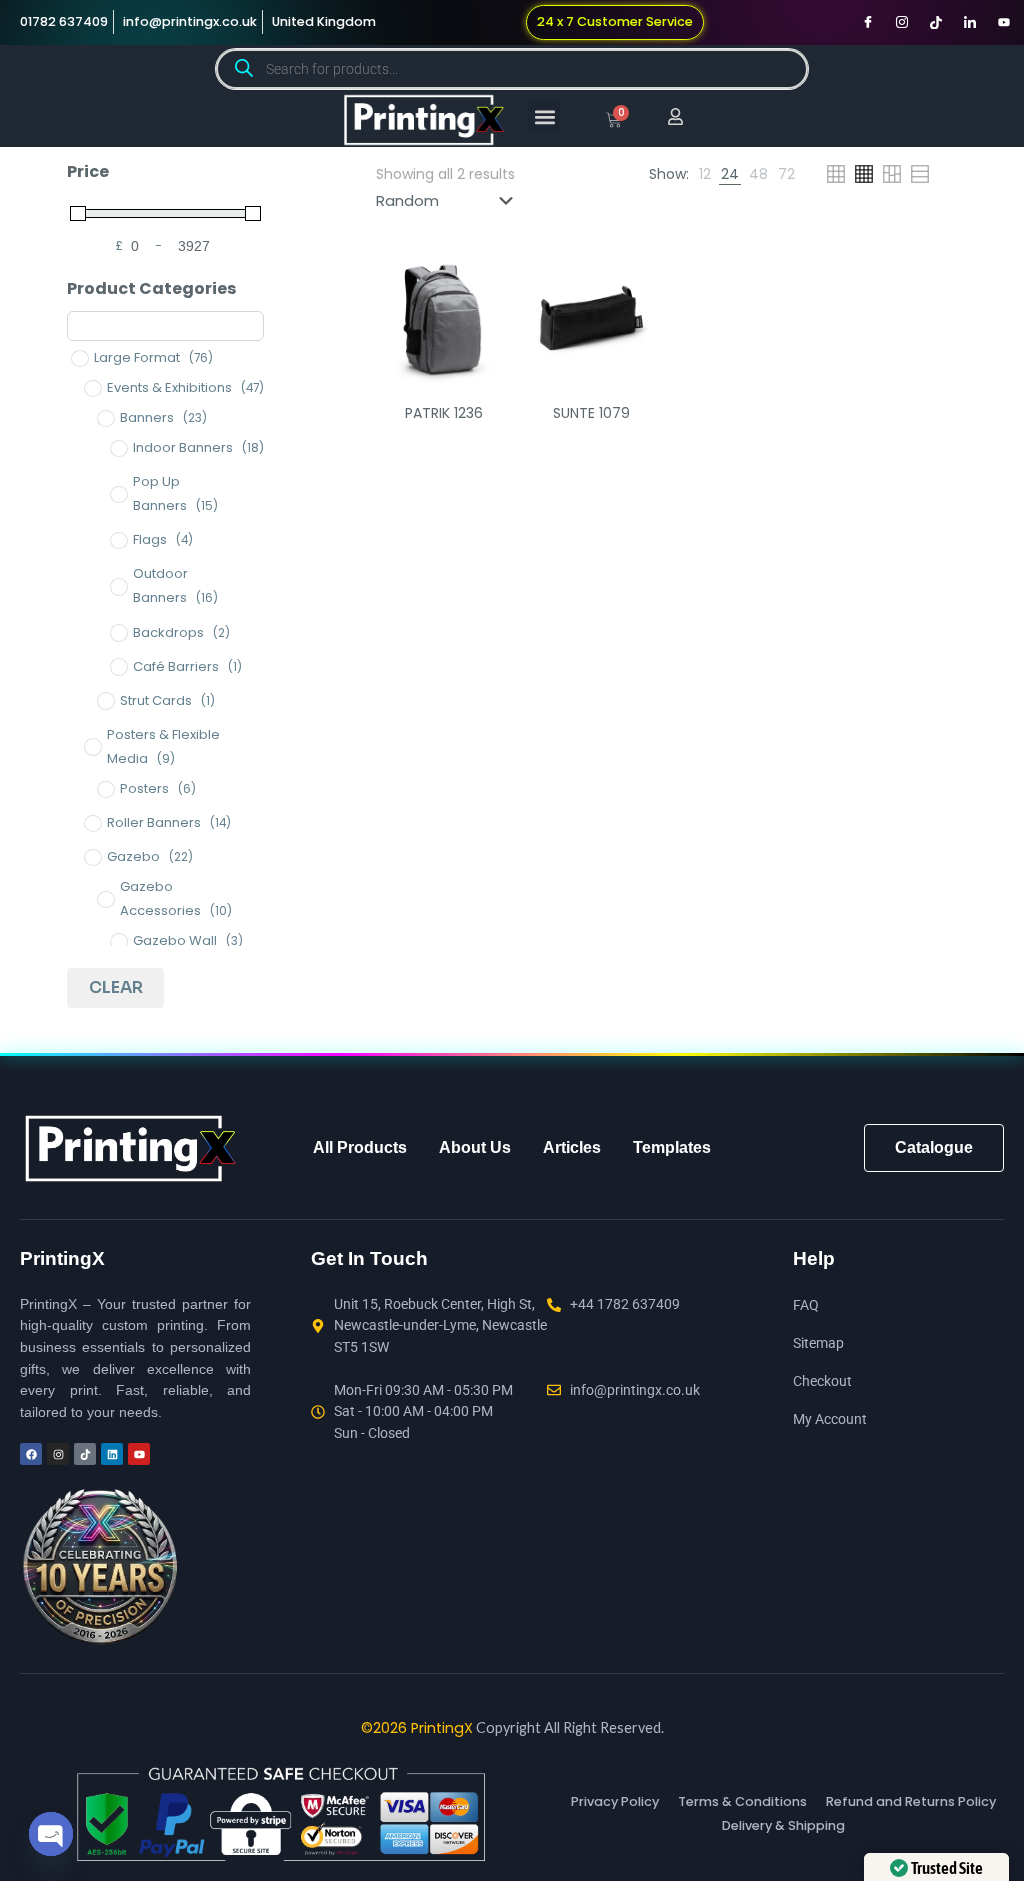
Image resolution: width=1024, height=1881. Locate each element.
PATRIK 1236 (444, 413)
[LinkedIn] (970, 22)
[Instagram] (902, 22)
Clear (116, 987)
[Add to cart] (484, 279)
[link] (705, 174)
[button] (544, 117)
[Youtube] (1004, 22)
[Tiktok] (936, 22)
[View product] (484, 322)
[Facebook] (868, 22)
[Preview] (484, 365)
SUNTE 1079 (591, 413)
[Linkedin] (112, 1454)
